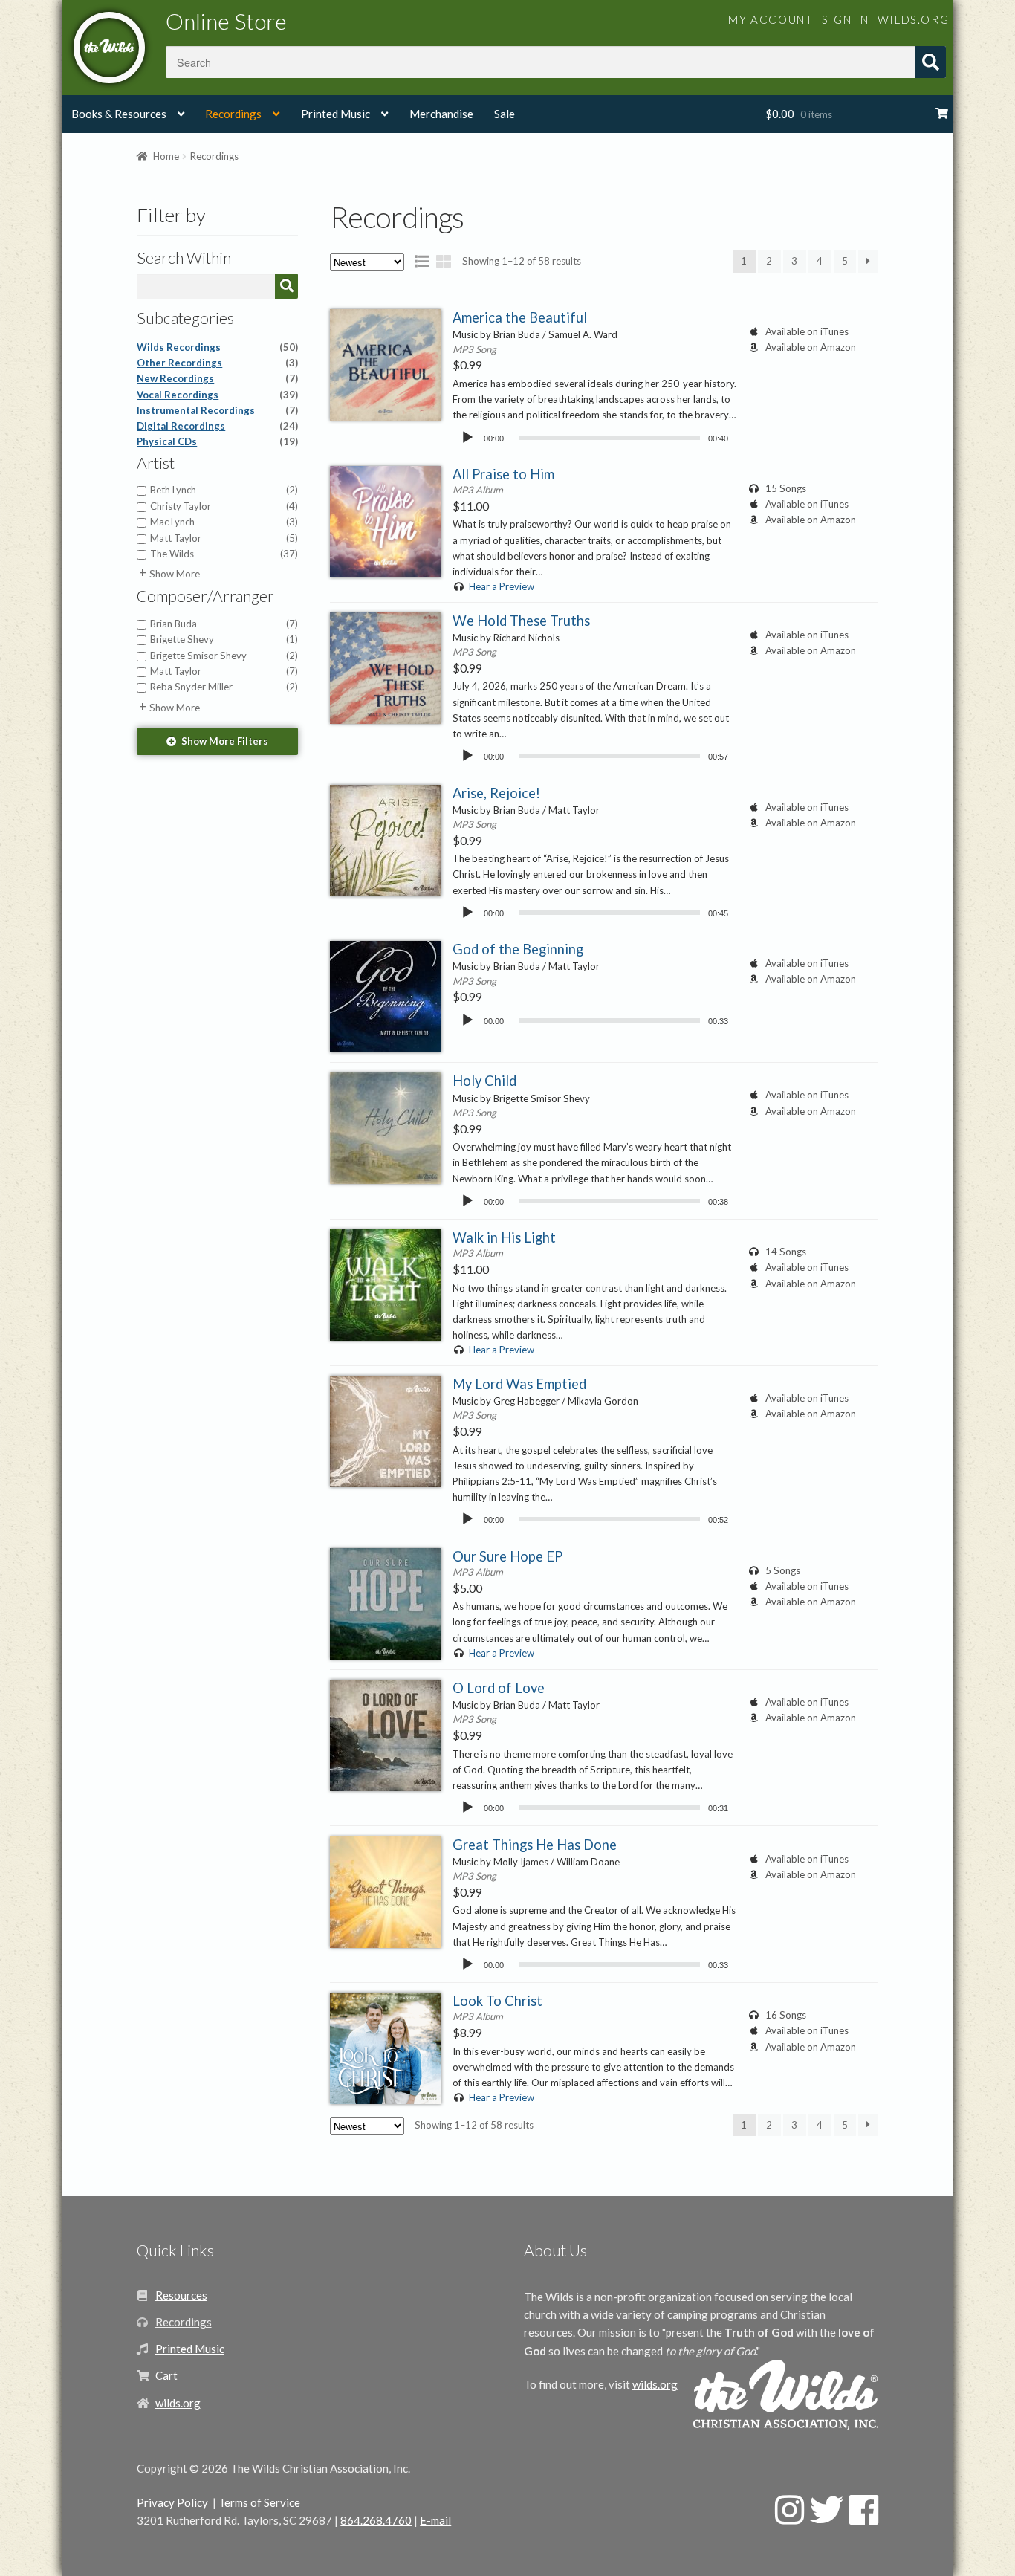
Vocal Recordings (217, 395)
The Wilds (224, 554)
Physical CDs (217, 441)
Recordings (233, 114)
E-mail (435, 2520)
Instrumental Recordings (217, 410)
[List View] (422, 261)
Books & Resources (119, 114)
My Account (771, 19)
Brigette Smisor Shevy (224, 656)
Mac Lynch (224, 522)
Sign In (845, 19)
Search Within (184, 258)
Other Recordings (217, 363)
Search (930, 62)
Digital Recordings (217, 426)
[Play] (467, 438)
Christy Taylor (224, 506)
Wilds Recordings (217, 347)
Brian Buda (224, 624)
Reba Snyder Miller (224, 687)
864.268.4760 (376, 2520)
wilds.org (913, 19)
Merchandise (441, 114)
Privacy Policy (172, 2502)
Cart (166, 2375)
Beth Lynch (224, 490)
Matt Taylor (224, 538)
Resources (181, 2295)
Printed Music (335, 114)
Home (166, 156)
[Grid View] (444, 261)
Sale (505, 114)
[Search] (286, 286)
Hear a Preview (501, 586)
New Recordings (217, 378)
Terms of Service (259, 2502)
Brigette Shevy (224, 639)
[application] (594, 437)
